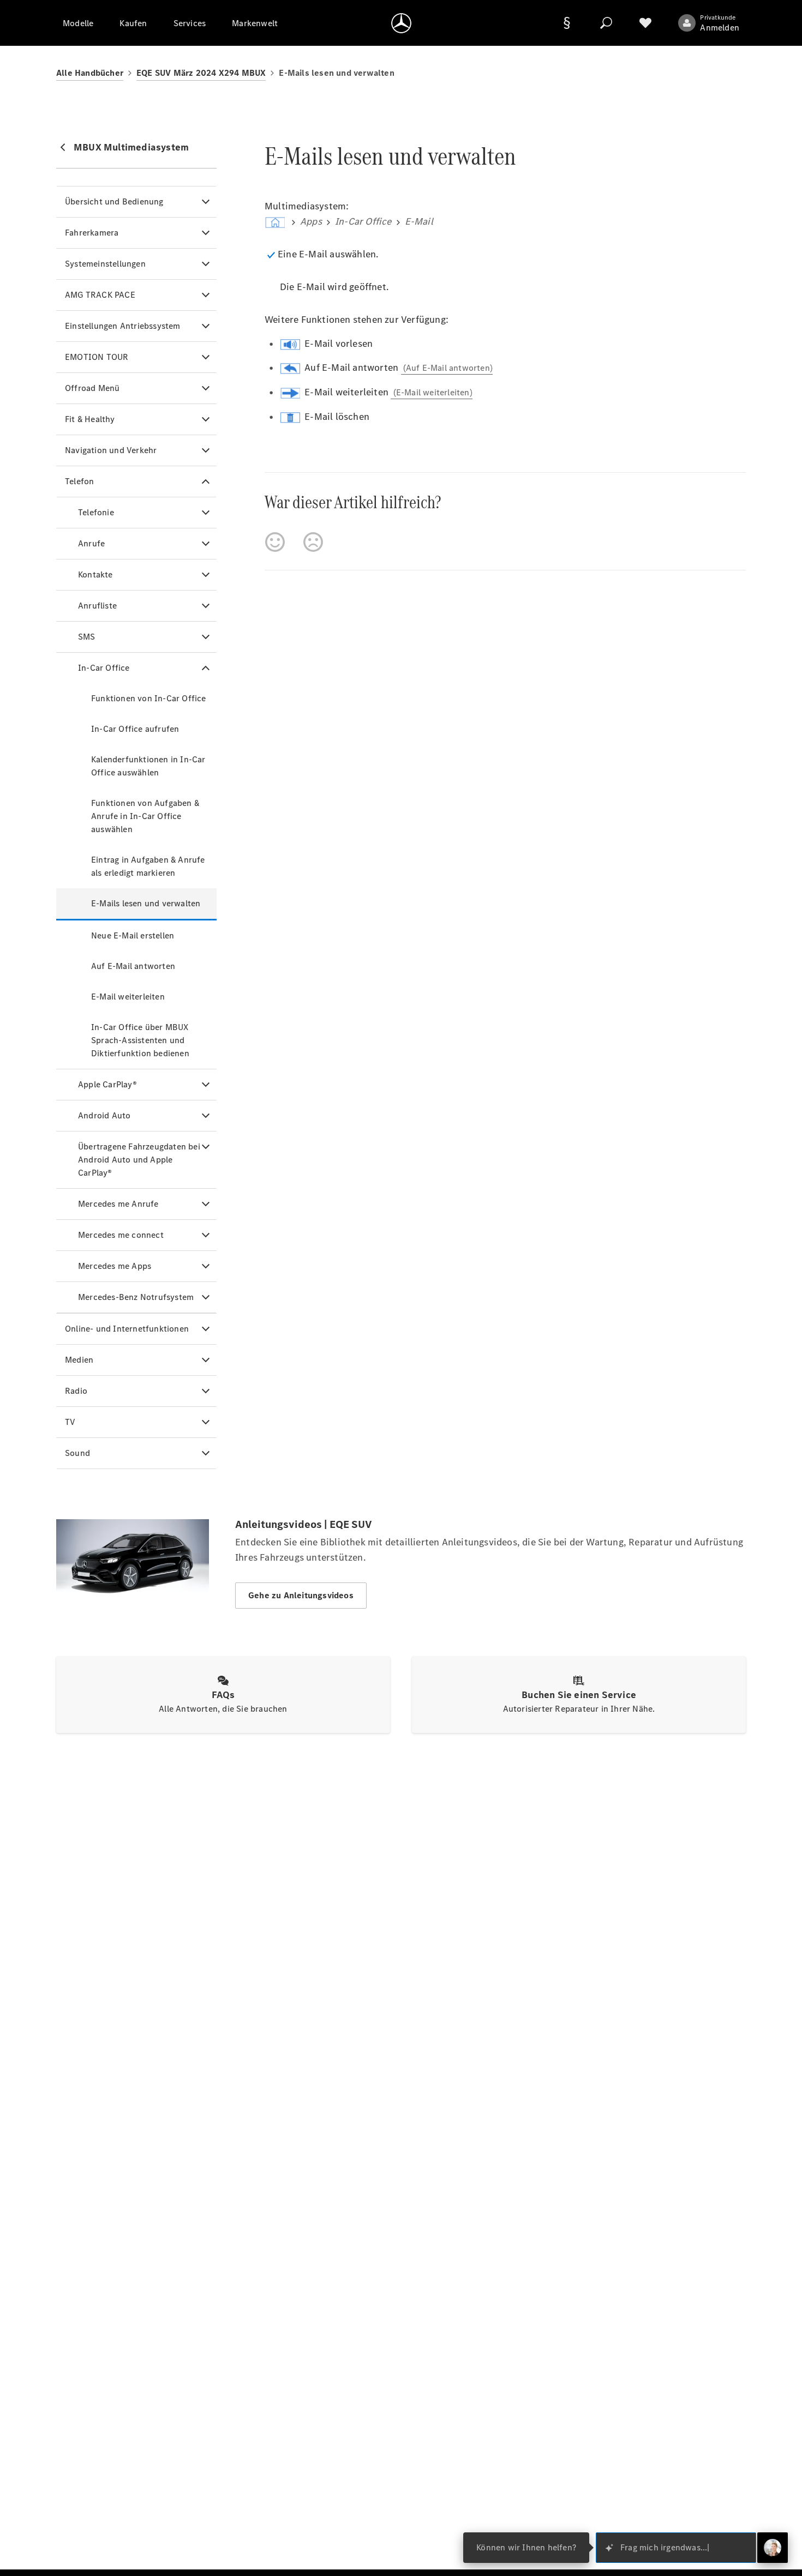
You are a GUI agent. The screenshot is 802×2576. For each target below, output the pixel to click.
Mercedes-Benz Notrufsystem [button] (136, 1297)
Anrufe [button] (91, 543)
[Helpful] (275, 542)
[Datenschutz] (567, 23)
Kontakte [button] (95, 574)
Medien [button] (79, 1360)
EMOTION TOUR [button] (97, 357)
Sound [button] (77, 1453)
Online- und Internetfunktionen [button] (127, 1329)
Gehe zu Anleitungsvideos (301, 1595)
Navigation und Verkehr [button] (111, 450)
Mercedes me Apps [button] (115, 1266)
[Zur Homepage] (401, 23)
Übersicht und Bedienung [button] (114, 201)
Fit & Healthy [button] (90, 419)
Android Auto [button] (104, 1115)
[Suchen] (606, 23)
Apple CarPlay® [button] (107, 1084)
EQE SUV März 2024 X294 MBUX (201, 73)
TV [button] (70, 1422)
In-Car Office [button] (104, 668)
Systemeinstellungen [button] (105, 264)
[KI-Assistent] (773, 2548)
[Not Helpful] (313, 542)
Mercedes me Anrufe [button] (118, 1204)
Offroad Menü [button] (92, 388)
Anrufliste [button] (97, 606)
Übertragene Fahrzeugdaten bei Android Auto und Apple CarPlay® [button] (139, 1160)
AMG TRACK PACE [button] (100, 295)
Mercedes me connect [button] (121, 1235)
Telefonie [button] (96, 512)
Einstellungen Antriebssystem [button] (123, 326)
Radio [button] (76, 1391)
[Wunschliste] (645, 23)
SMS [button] (87, 637)
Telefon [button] (79, 481)
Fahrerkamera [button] (92, 233)
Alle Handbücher (90, 73)
